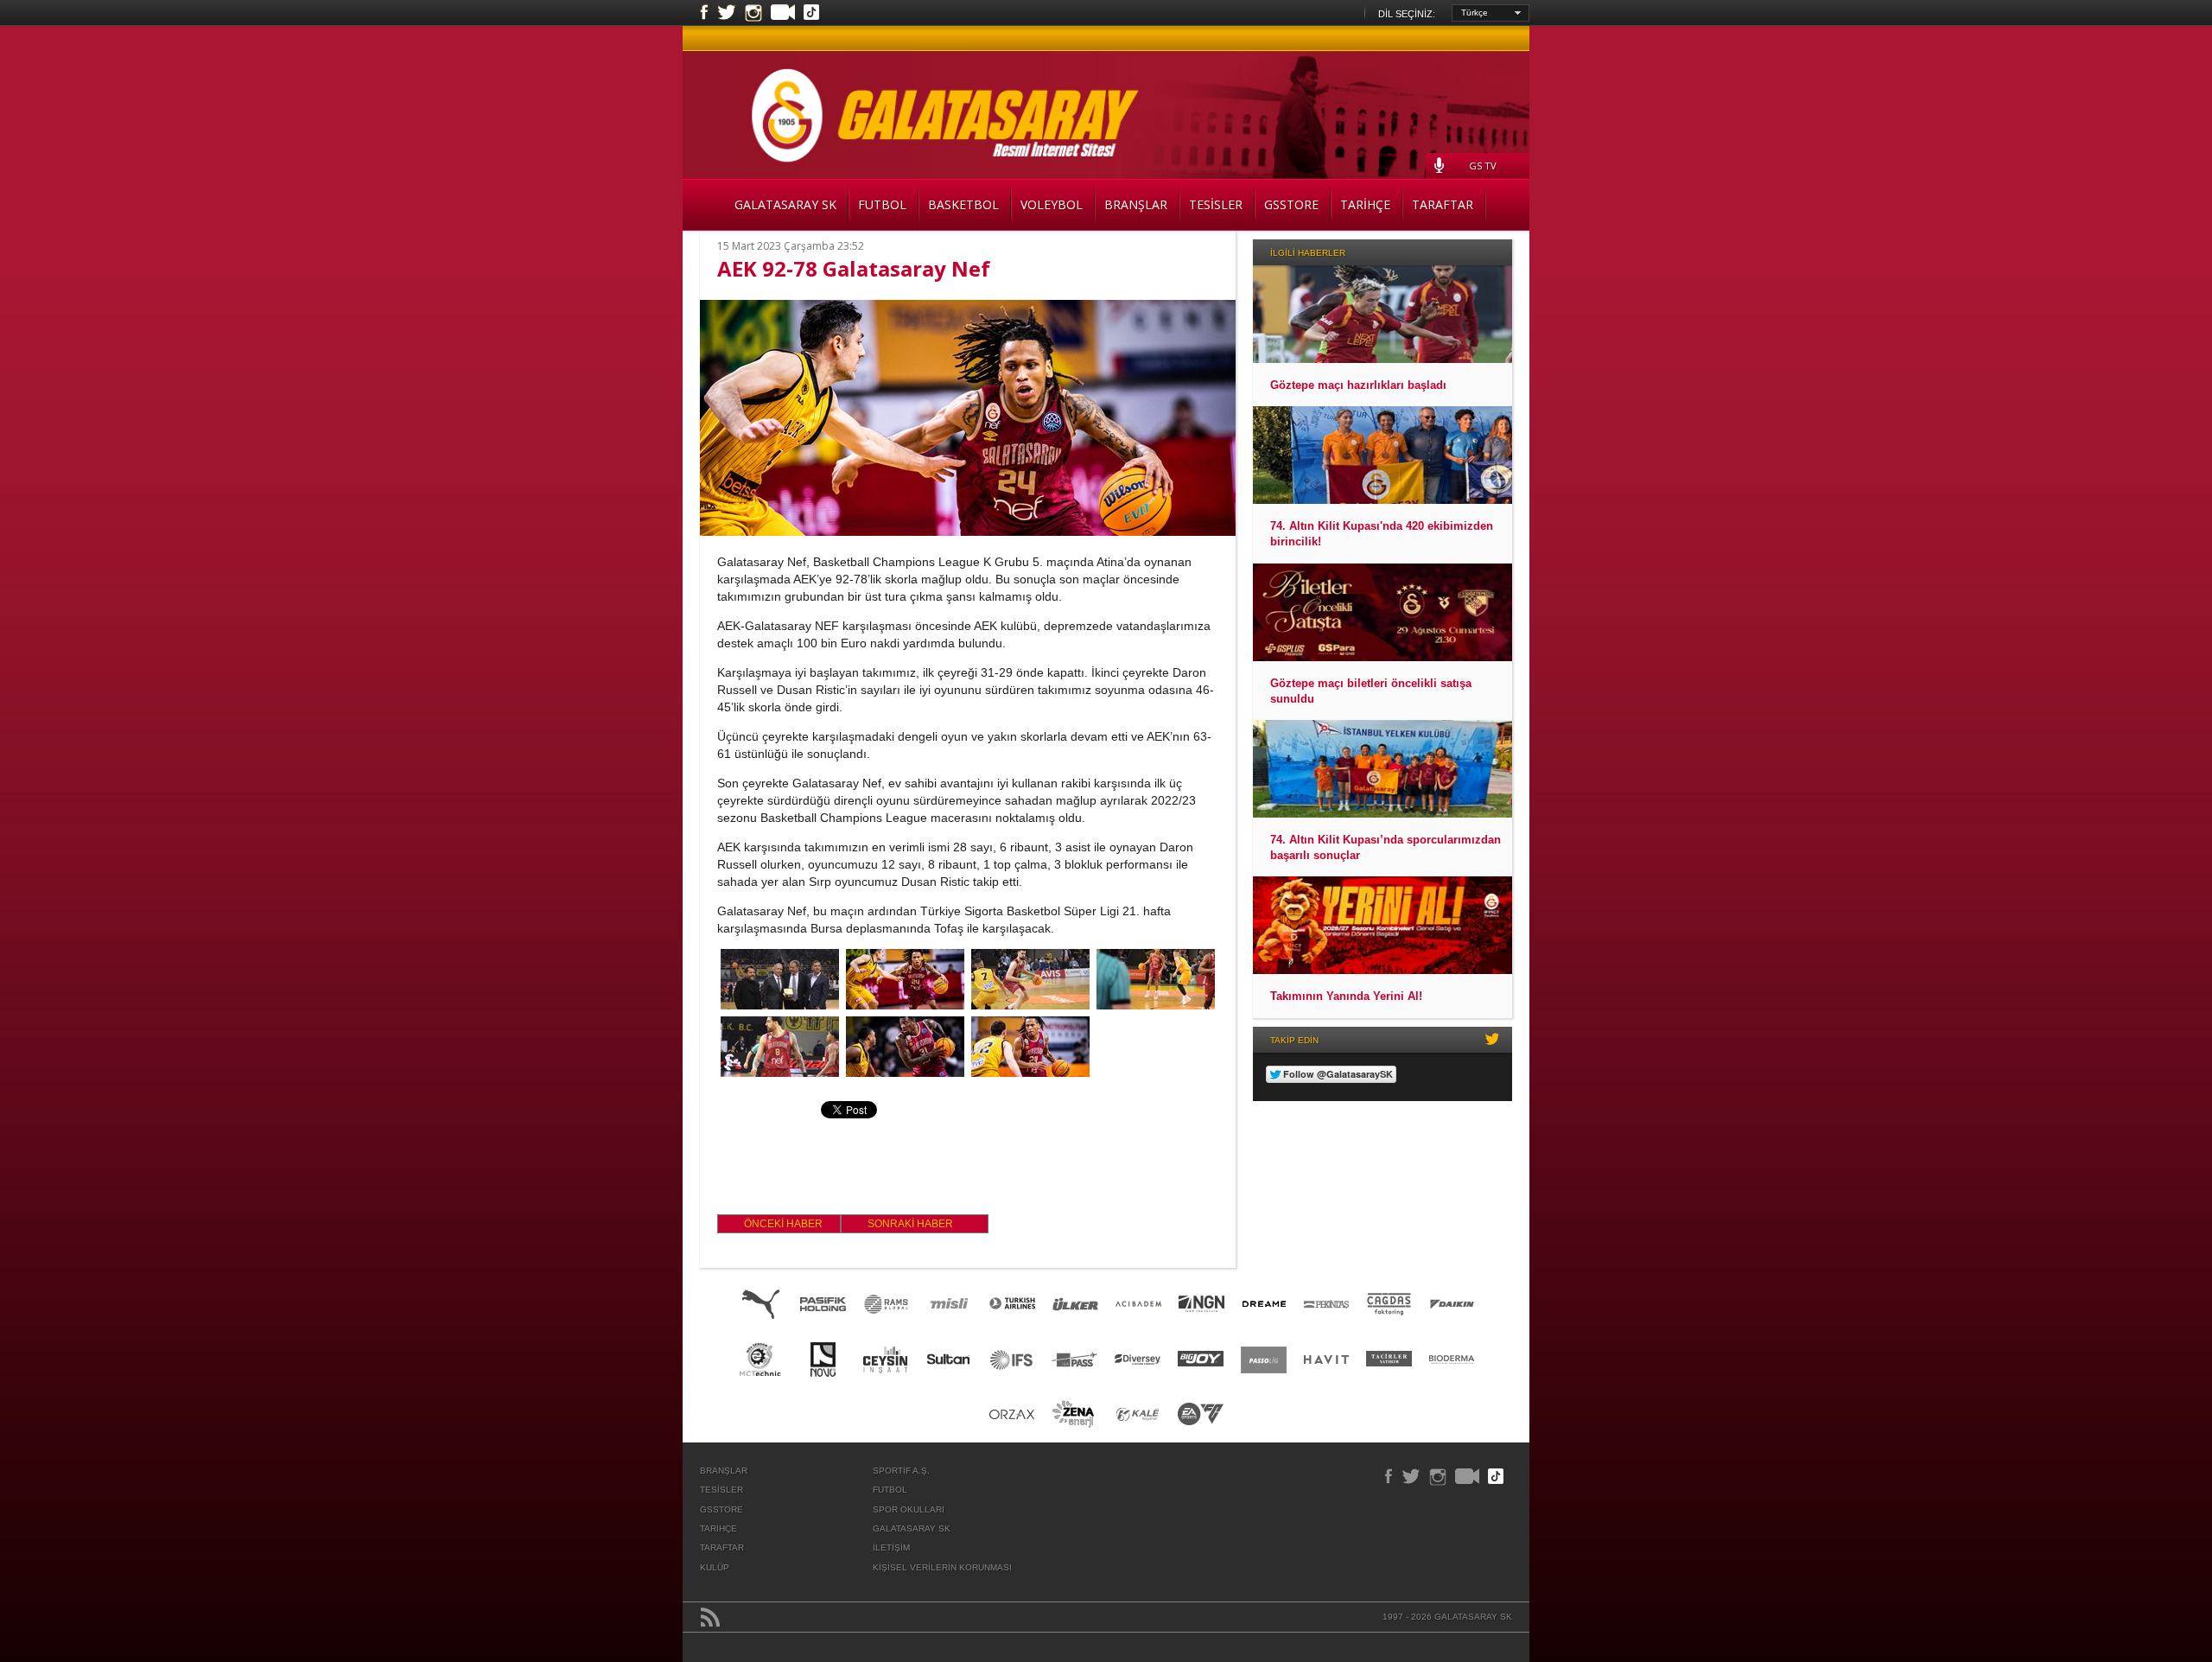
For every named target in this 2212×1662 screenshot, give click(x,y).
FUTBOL (882, 204)
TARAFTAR (1443, 204)
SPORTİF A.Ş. (901, 1471)
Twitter (727, 13)
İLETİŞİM (891, 1547)
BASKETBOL (963, 204)
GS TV (1483, 166)
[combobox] (1491, 13)
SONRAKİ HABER (910, 1224)
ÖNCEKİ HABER (783, 1224)
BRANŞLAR (1136, 204)
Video (783, 14)
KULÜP (715, 1567)
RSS (710, 1617)
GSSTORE (1291, 204)
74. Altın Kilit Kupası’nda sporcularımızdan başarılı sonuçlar (1386, 847)
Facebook (704, 13)
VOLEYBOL (1052, 204)
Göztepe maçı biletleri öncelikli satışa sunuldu (1371, 691)
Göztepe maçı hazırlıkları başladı (1358, 385)
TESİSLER (1216, 204)
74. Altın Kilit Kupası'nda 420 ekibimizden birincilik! (1382, 534)
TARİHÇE (1365, 204)
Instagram (753, 13)
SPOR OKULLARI (909, 1509)
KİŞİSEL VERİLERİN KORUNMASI (942, 1567)
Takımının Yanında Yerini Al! (1346, 996)
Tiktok (811, 14)
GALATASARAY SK (785, 204)
